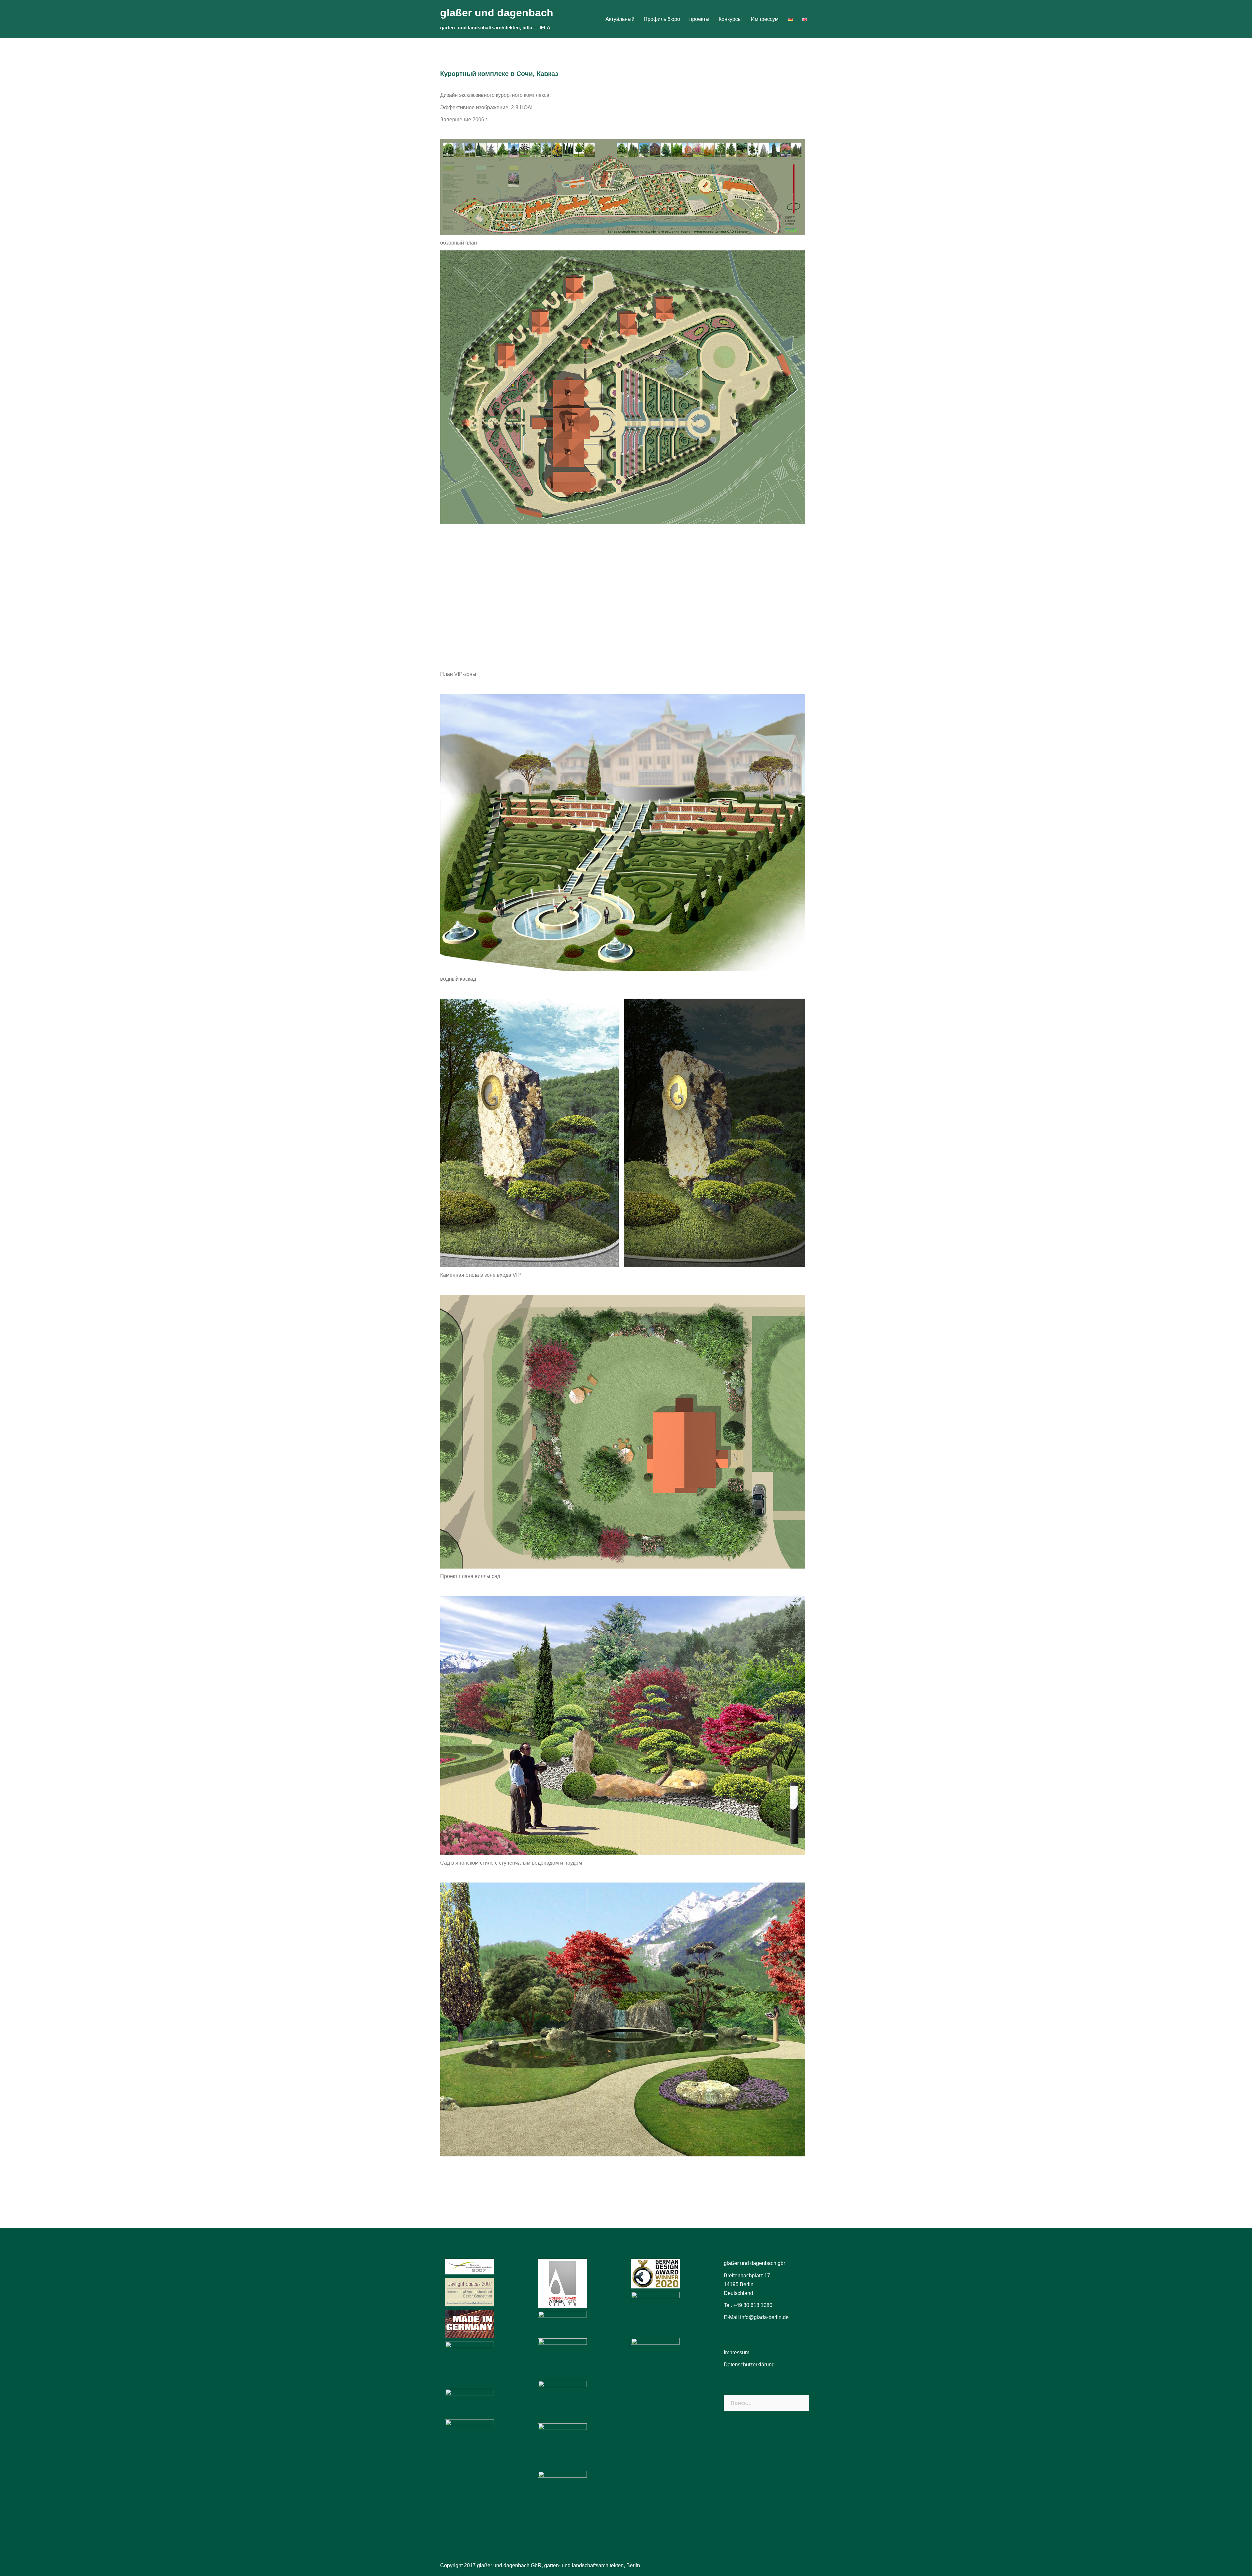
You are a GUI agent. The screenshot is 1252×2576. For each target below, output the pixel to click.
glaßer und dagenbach (497, 13)
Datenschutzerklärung (749, 2365)
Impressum (737, 2353)
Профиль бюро (662, 19)
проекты (699, 19)
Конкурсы (730, 19)
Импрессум (765, 19)
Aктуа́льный (620, 19)
